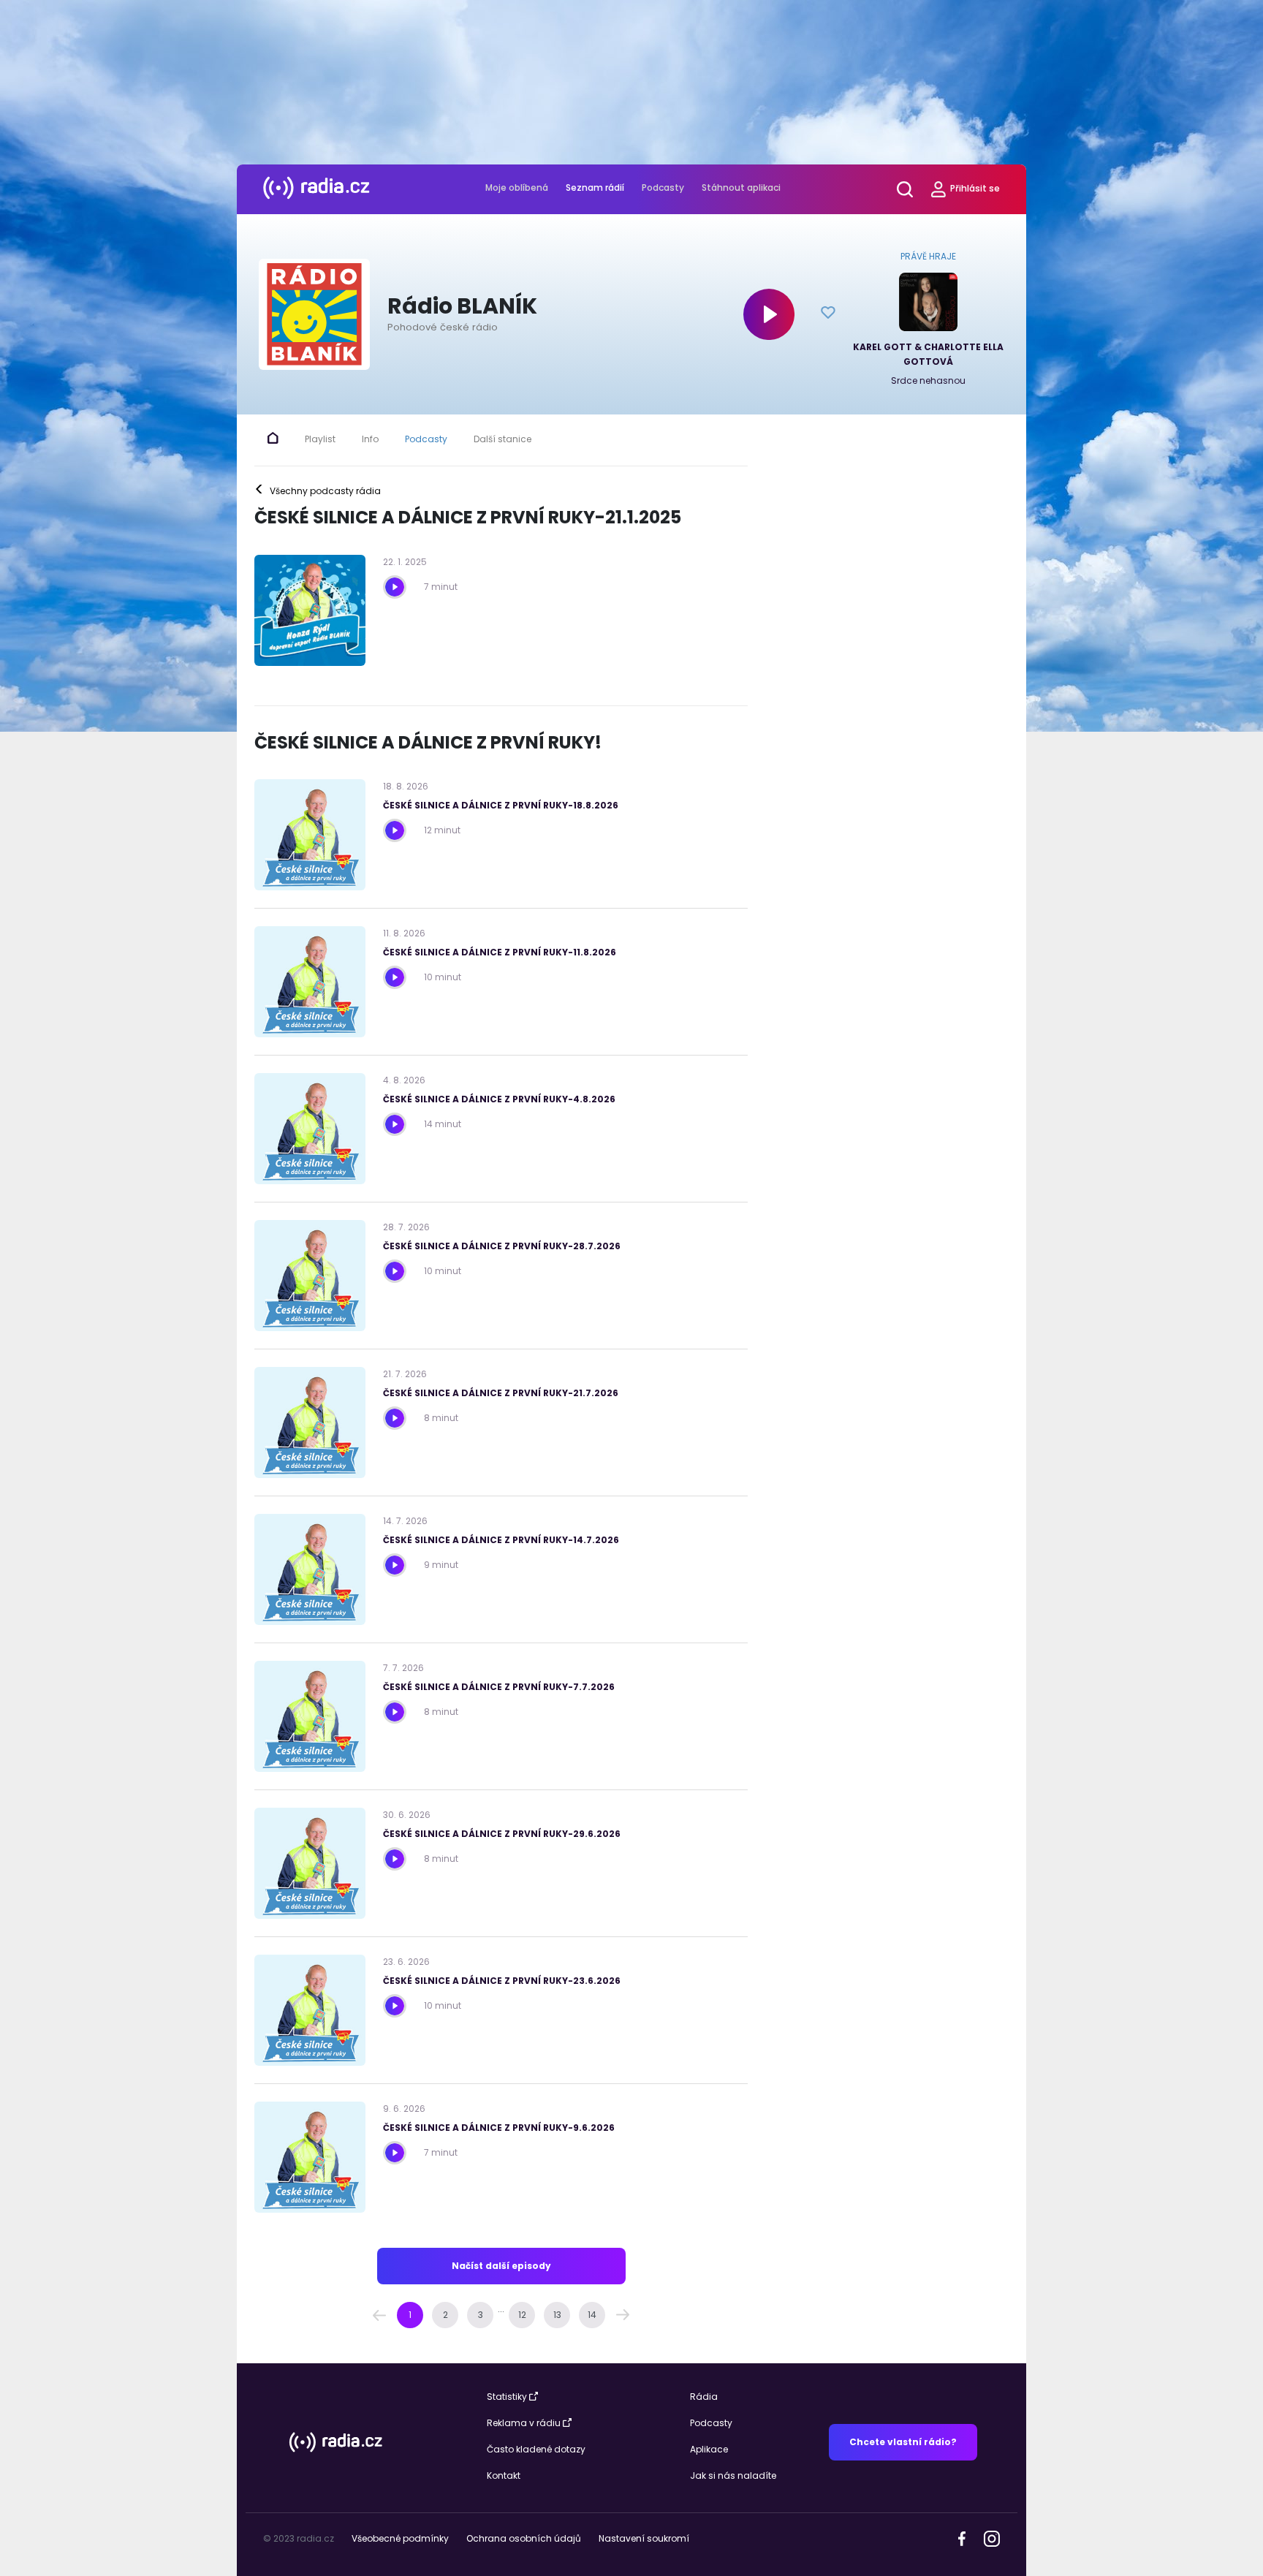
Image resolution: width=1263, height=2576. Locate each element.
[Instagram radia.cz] (991, 2538)
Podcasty (663, 187)
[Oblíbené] (828, 314)
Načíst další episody (501, 2266)
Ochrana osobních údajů (524, 2538)
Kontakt (504, 2475)
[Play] (769, 314)
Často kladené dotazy (536, 2449)
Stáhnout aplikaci (741, 187)
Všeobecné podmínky (400, 2538)
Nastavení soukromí (644, 2538)
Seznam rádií (595, 187)
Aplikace (709, 2449)
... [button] (501, 2309)
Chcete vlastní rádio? (903, 2442)
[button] (379, 2315)
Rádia (704, 2397)
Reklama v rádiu (524, 2423)
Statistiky (507, 2397)
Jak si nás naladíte (733, 2475)
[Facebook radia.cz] (962, 2538)
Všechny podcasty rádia (318, 491)
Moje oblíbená (517, 187)
